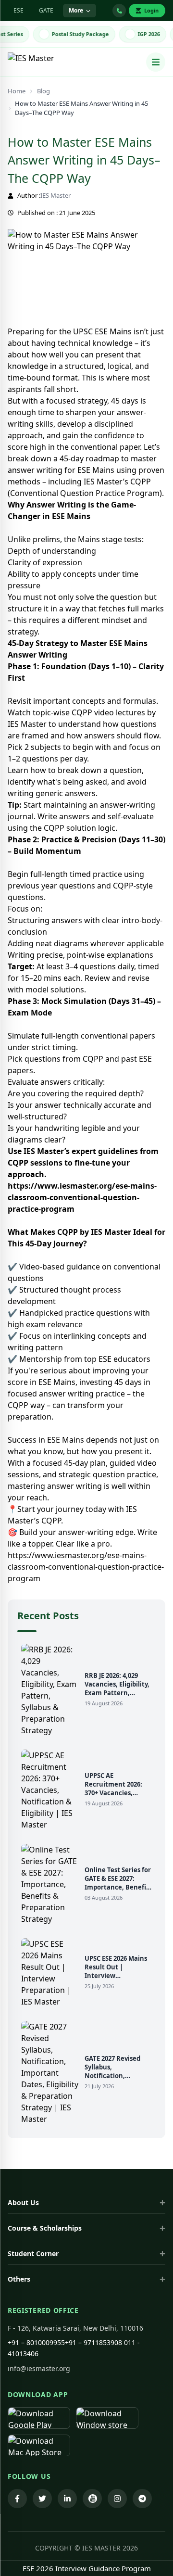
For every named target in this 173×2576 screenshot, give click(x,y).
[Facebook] (17, 2499)
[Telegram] (142, 2499)
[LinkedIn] (67, 2499)
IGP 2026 (143, 34)
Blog (43, 91)
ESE (19, 10)
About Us (23, 2202)
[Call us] (119, 11)
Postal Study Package (75, 34)
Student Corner (33, 2253)
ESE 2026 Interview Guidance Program (87, 2568)
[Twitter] (42, 2499)
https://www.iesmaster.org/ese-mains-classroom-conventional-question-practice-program (82, 1197)
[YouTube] (92, 2499)
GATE (46, 10)
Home (17, 91)
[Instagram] (117, 2499)
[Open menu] (156, 62)
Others (19, 2279)
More (76, 10)
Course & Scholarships (45, 2228)
